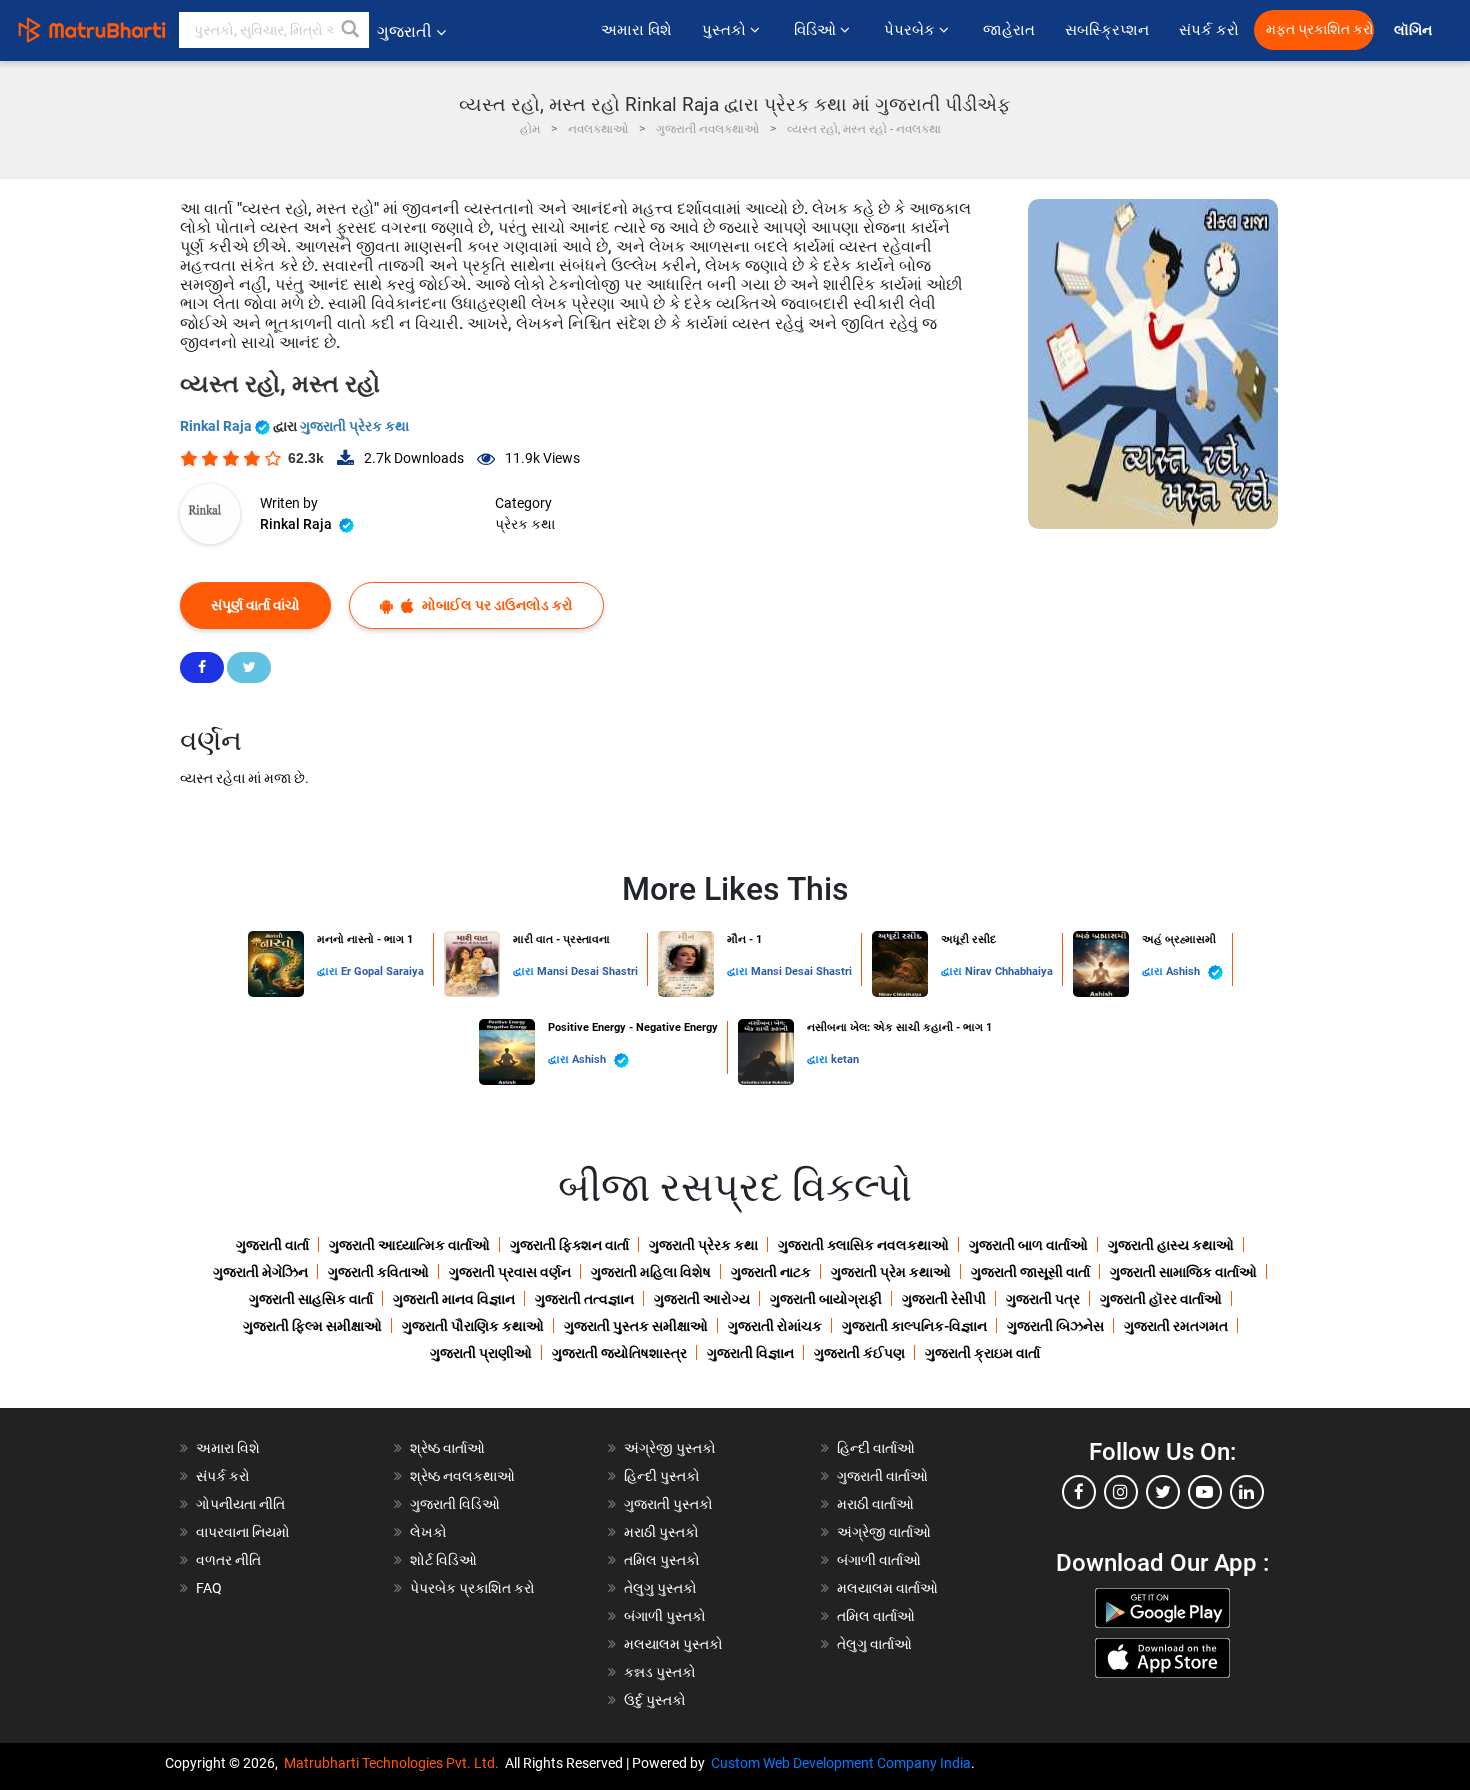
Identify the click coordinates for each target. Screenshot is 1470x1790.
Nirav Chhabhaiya (1009, 971)
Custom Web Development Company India (841, 1763)
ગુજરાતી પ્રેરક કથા (354, 426)
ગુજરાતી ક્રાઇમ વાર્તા (982, 1353)
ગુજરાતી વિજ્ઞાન (750, 1353)
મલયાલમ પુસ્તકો (673, 1644)
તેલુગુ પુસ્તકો (660, 1588)
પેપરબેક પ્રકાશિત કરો (472, 1588)
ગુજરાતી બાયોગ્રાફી (826, 1299)
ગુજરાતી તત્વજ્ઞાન (584, 1299)
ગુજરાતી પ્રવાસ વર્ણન (510, 1272)
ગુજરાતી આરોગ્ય (702, 1299)
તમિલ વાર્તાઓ (876, 1616)
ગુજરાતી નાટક (771, 1272)
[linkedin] (1247, 1492)
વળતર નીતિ (228, 1560)
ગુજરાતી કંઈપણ (859, 1353)
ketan (845, 1059)
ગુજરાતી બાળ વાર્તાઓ (1028, 1245)
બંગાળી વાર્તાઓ (879, 1560)
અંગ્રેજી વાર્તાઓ (884, 1532)
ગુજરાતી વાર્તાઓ (882, 1476)
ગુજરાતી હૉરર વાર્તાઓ (1161, 1299)
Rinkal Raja (217, 426)
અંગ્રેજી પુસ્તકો (670, 1448)
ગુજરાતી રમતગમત (1176, 1326)
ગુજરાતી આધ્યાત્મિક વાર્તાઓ (409, 1245)
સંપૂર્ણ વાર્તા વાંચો (255, 605)
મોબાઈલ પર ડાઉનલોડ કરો (496, 605)
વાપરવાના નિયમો (244, 1532)
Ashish (1184, 971)
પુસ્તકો (726, 30)
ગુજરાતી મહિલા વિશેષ (651, 1272)
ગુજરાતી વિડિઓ (455, 1504)
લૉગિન (1414, 30)
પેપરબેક (911, 30)
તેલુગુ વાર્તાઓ (874, 1644)
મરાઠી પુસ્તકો (661, 1532)
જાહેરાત (1009, 30)
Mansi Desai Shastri (587, 971)
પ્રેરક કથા (525, 524)
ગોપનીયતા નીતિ (240, 1504)
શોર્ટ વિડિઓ (443, 1560)
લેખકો (428, 1532)
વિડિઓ (817, 30)
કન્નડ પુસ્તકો (660, 1672)
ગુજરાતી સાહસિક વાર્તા (311, 1299)
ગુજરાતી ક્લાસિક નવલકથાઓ (863, 1245)
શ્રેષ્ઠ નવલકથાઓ (462, 1476)
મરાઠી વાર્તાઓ (875, 1504)
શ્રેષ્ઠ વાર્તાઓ (447, 1448)
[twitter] (1163, 1492)
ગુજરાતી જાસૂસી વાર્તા (1030, 1272)
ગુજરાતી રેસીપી (944, 1299)
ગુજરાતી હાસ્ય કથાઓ (1171, 1245)
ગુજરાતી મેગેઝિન (260, 1272)
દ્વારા (329, 971)
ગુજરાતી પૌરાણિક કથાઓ (473, 1326)
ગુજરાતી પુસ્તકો (668, 1504)
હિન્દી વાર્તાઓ (876, 1448)
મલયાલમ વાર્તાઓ (887, 1588)
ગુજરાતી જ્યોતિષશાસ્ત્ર (619, 1353)
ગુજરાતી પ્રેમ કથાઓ (891, 1272)
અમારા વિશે (636, 30)
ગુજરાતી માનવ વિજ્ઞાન (454, 1299)
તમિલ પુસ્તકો (662, 1560)
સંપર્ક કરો (1209, 30)
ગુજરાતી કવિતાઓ (378, 1272)
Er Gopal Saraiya (382, 971)
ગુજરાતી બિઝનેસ (1055, 1326)
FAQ (209, 1588)
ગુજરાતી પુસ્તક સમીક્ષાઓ (636, 1326)
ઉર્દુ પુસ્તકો (655, 1700)
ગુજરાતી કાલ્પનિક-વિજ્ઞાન (914, 1326)
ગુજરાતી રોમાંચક (775, 1326)
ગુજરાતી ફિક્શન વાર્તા (569, 1245)
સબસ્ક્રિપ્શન (1107, 30)
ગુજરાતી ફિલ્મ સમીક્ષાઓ (312, 1326)
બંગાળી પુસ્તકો (665, 1616)
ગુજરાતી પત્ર (1043, 1299)
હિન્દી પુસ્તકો (662, 1476)
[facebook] (1079, 1492)
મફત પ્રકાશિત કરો (1320, 29)
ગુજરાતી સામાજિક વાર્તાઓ (1183, 1272)
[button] (351, 30)
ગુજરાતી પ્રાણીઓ (481, 1353)
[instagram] (1121, 1492)
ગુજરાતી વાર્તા (272, 1245)
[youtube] (1205, 1492)
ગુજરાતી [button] (404, 31)
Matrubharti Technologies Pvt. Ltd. (394, 1763)
